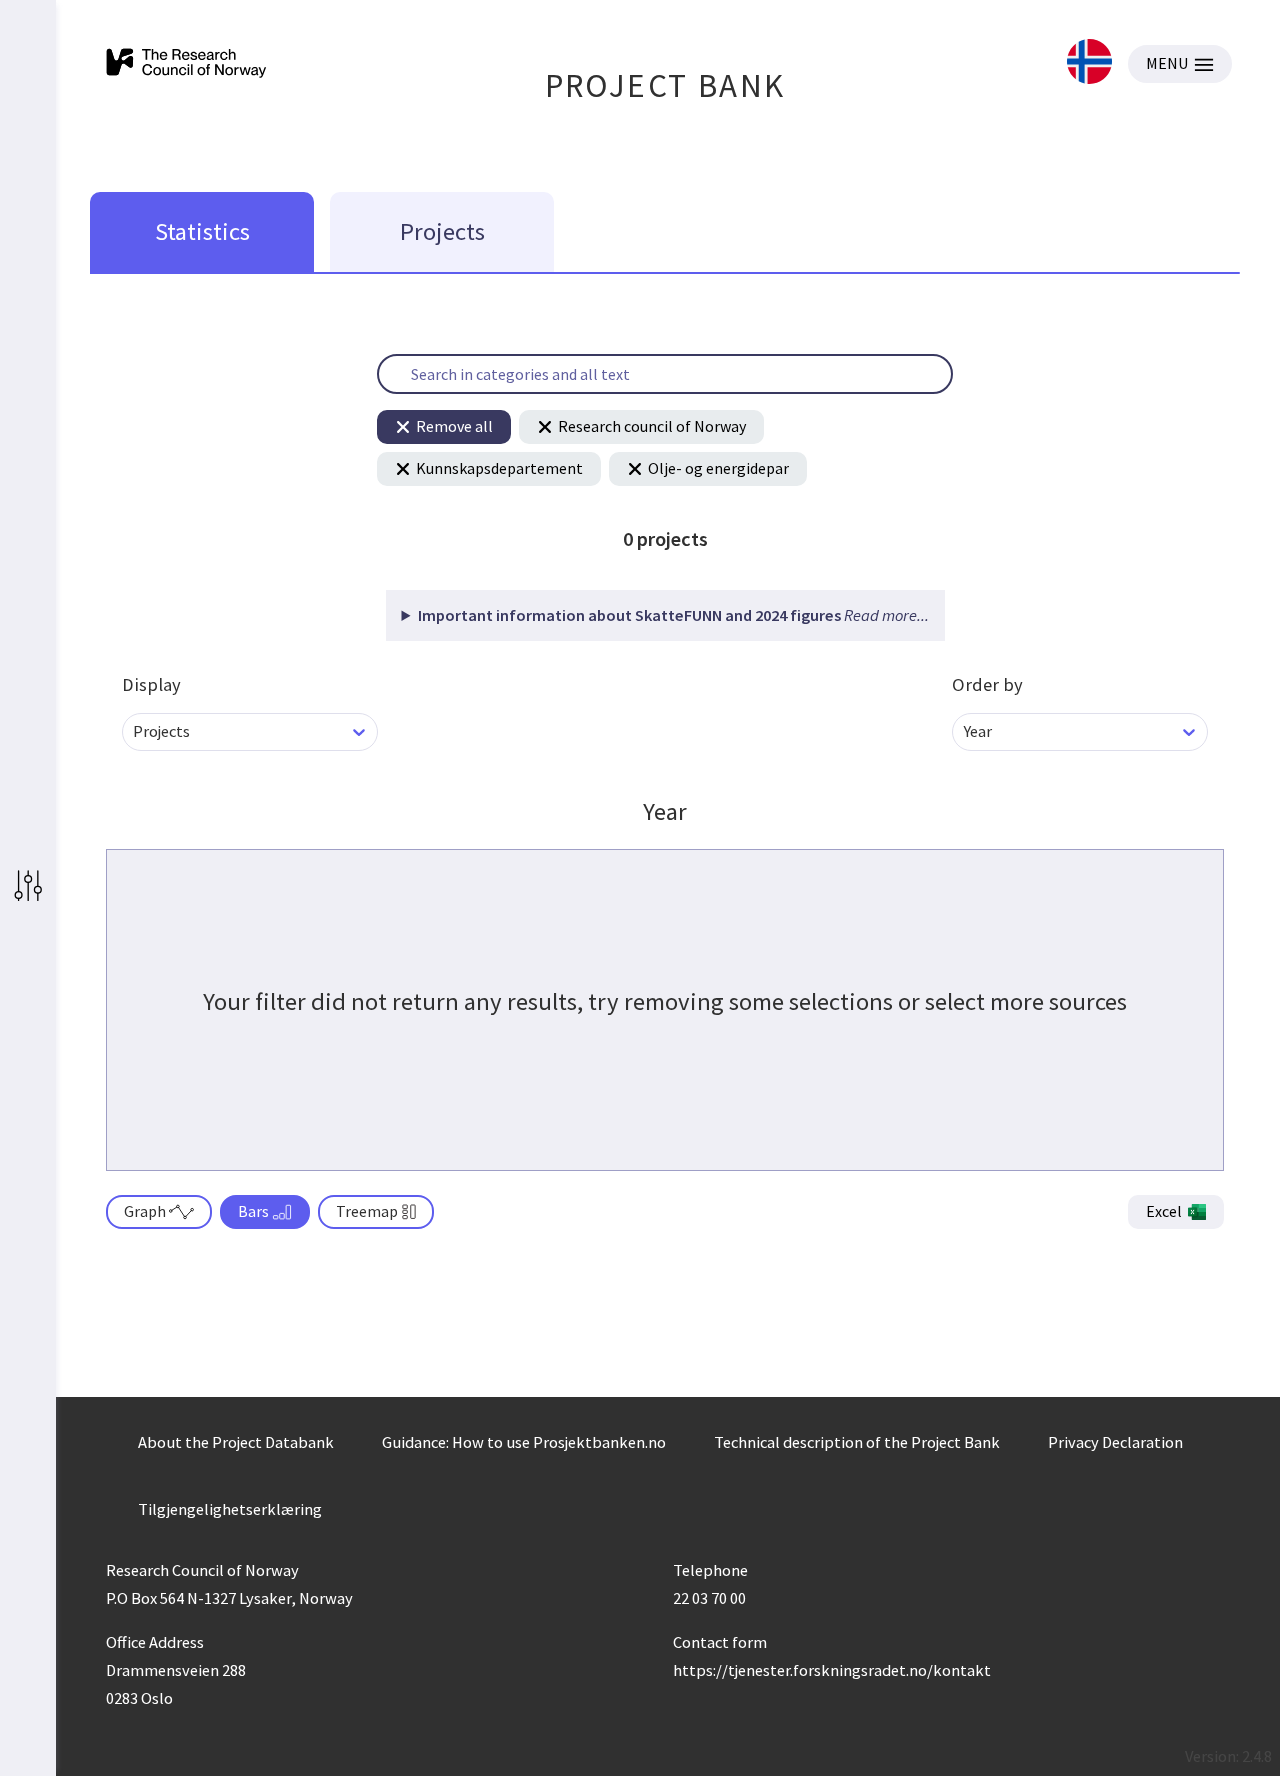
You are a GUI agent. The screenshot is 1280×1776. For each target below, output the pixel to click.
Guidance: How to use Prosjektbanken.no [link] (524, 1442)
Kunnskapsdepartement (499, 468)
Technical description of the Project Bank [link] (857, 1442)
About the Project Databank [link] (236, 1442)
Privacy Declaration (1115, 1442)
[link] (1089, 63)
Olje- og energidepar (718, 468)
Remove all (454, 426)
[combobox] (134, 731)
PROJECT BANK (665, 85)
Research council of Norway (652, 426)
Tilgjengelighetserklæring (230, 1509)
